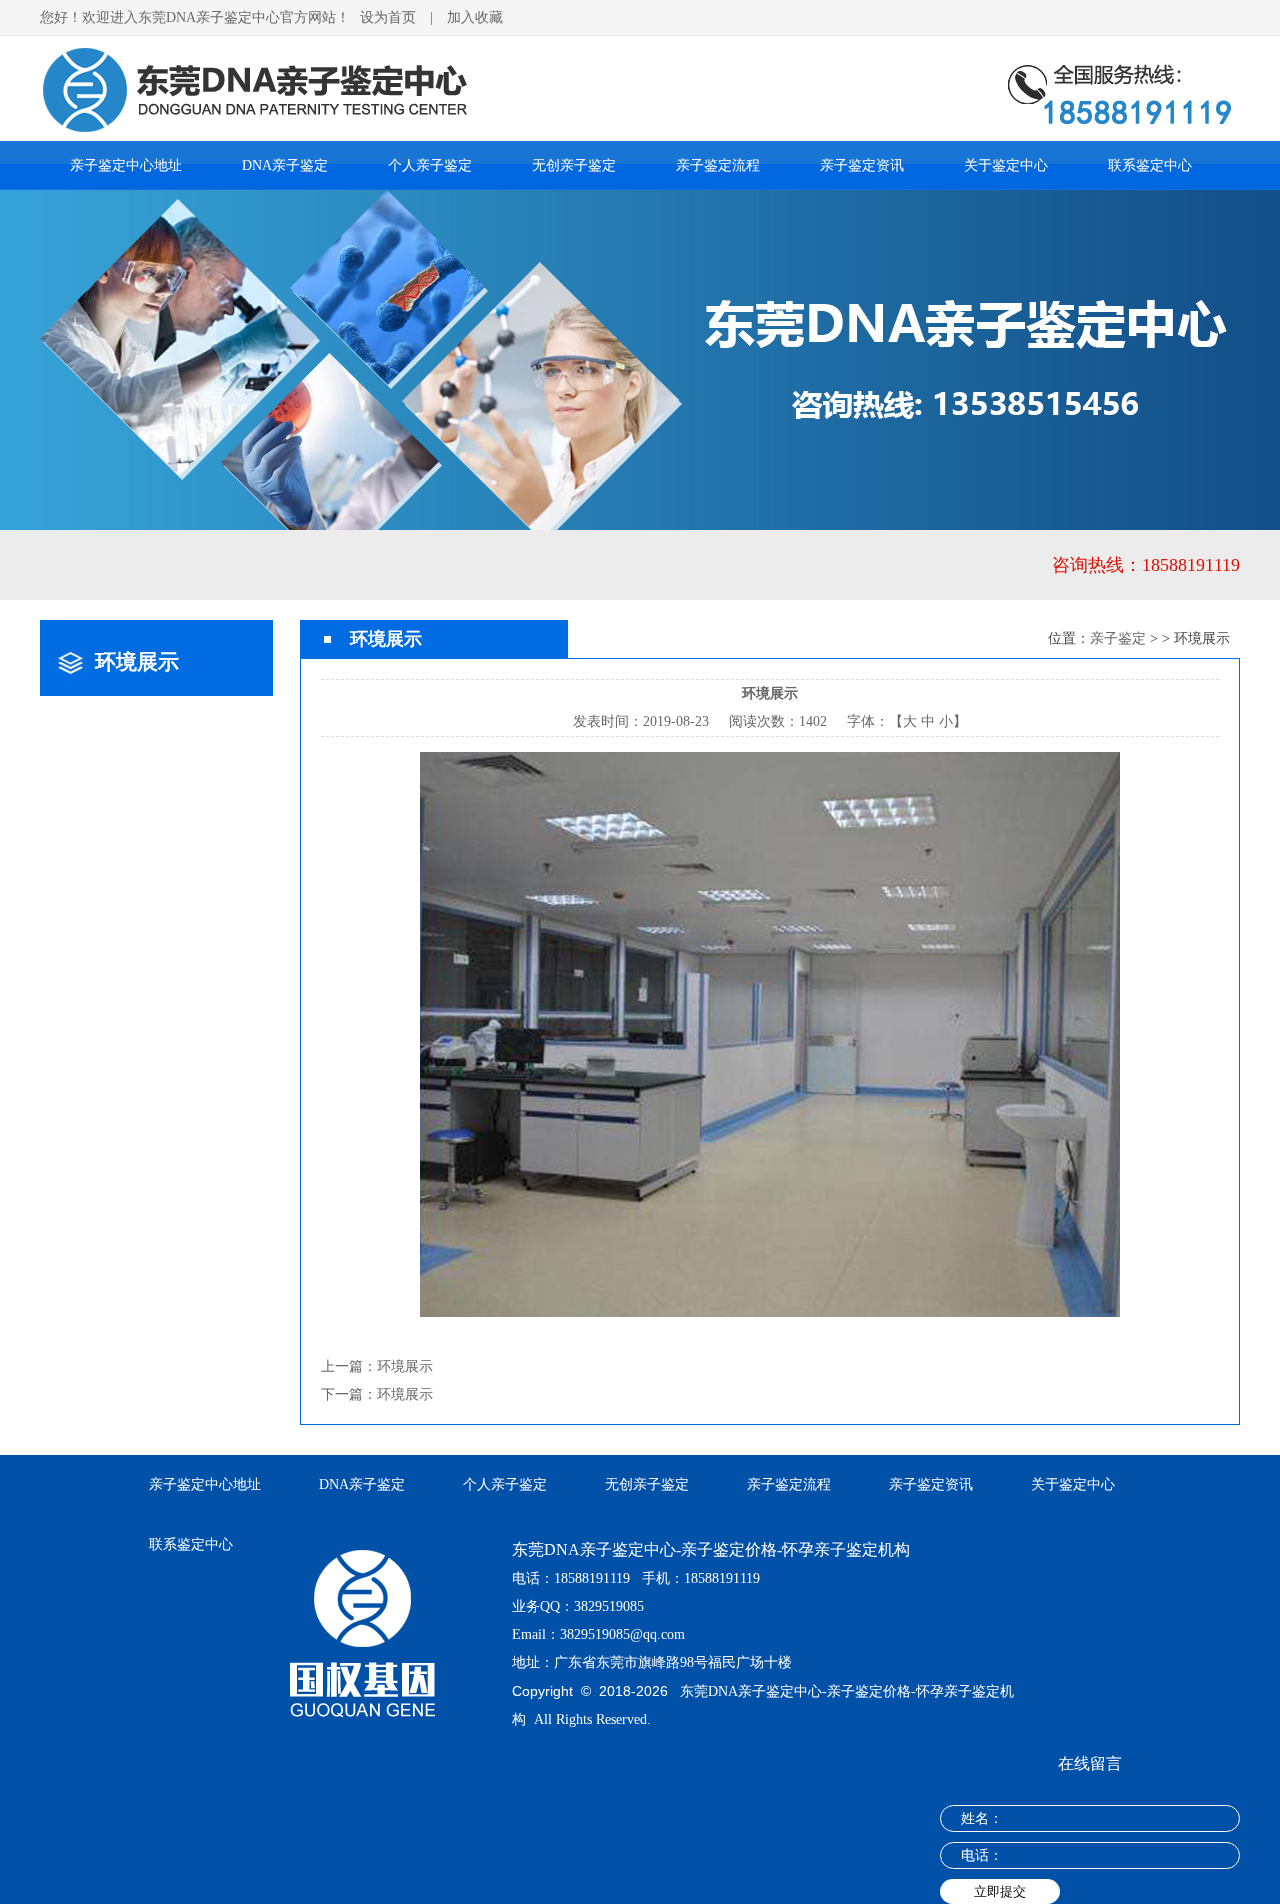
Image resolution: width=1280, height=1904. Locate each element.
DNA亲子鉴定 (285, 165)
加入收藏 (475, 17)
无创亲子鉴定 (574, 165)
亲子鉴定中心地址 (126, 165)
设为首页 (388, 17)
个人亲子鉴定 (430, 165)
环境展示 (405, 1366)
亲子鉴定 (1118, 638)
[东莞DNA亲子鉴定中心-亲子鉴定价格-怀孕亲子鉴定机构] (640, 43)
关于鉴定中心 (1006, 165)
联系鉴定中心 (1150, 165)
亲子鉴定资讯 (862, 165)
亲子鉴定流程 (718, 165)
